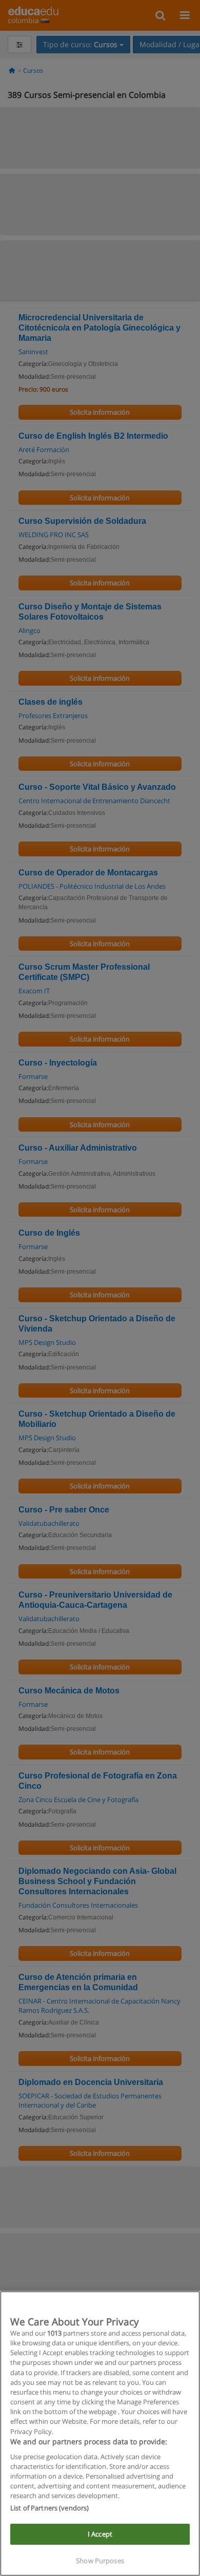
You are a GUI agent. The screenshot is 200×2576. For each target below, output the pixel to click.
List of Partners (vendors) (49, 2508)
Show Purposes (100, 2561)
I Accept (100, 2534)
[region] (100, 2434)
